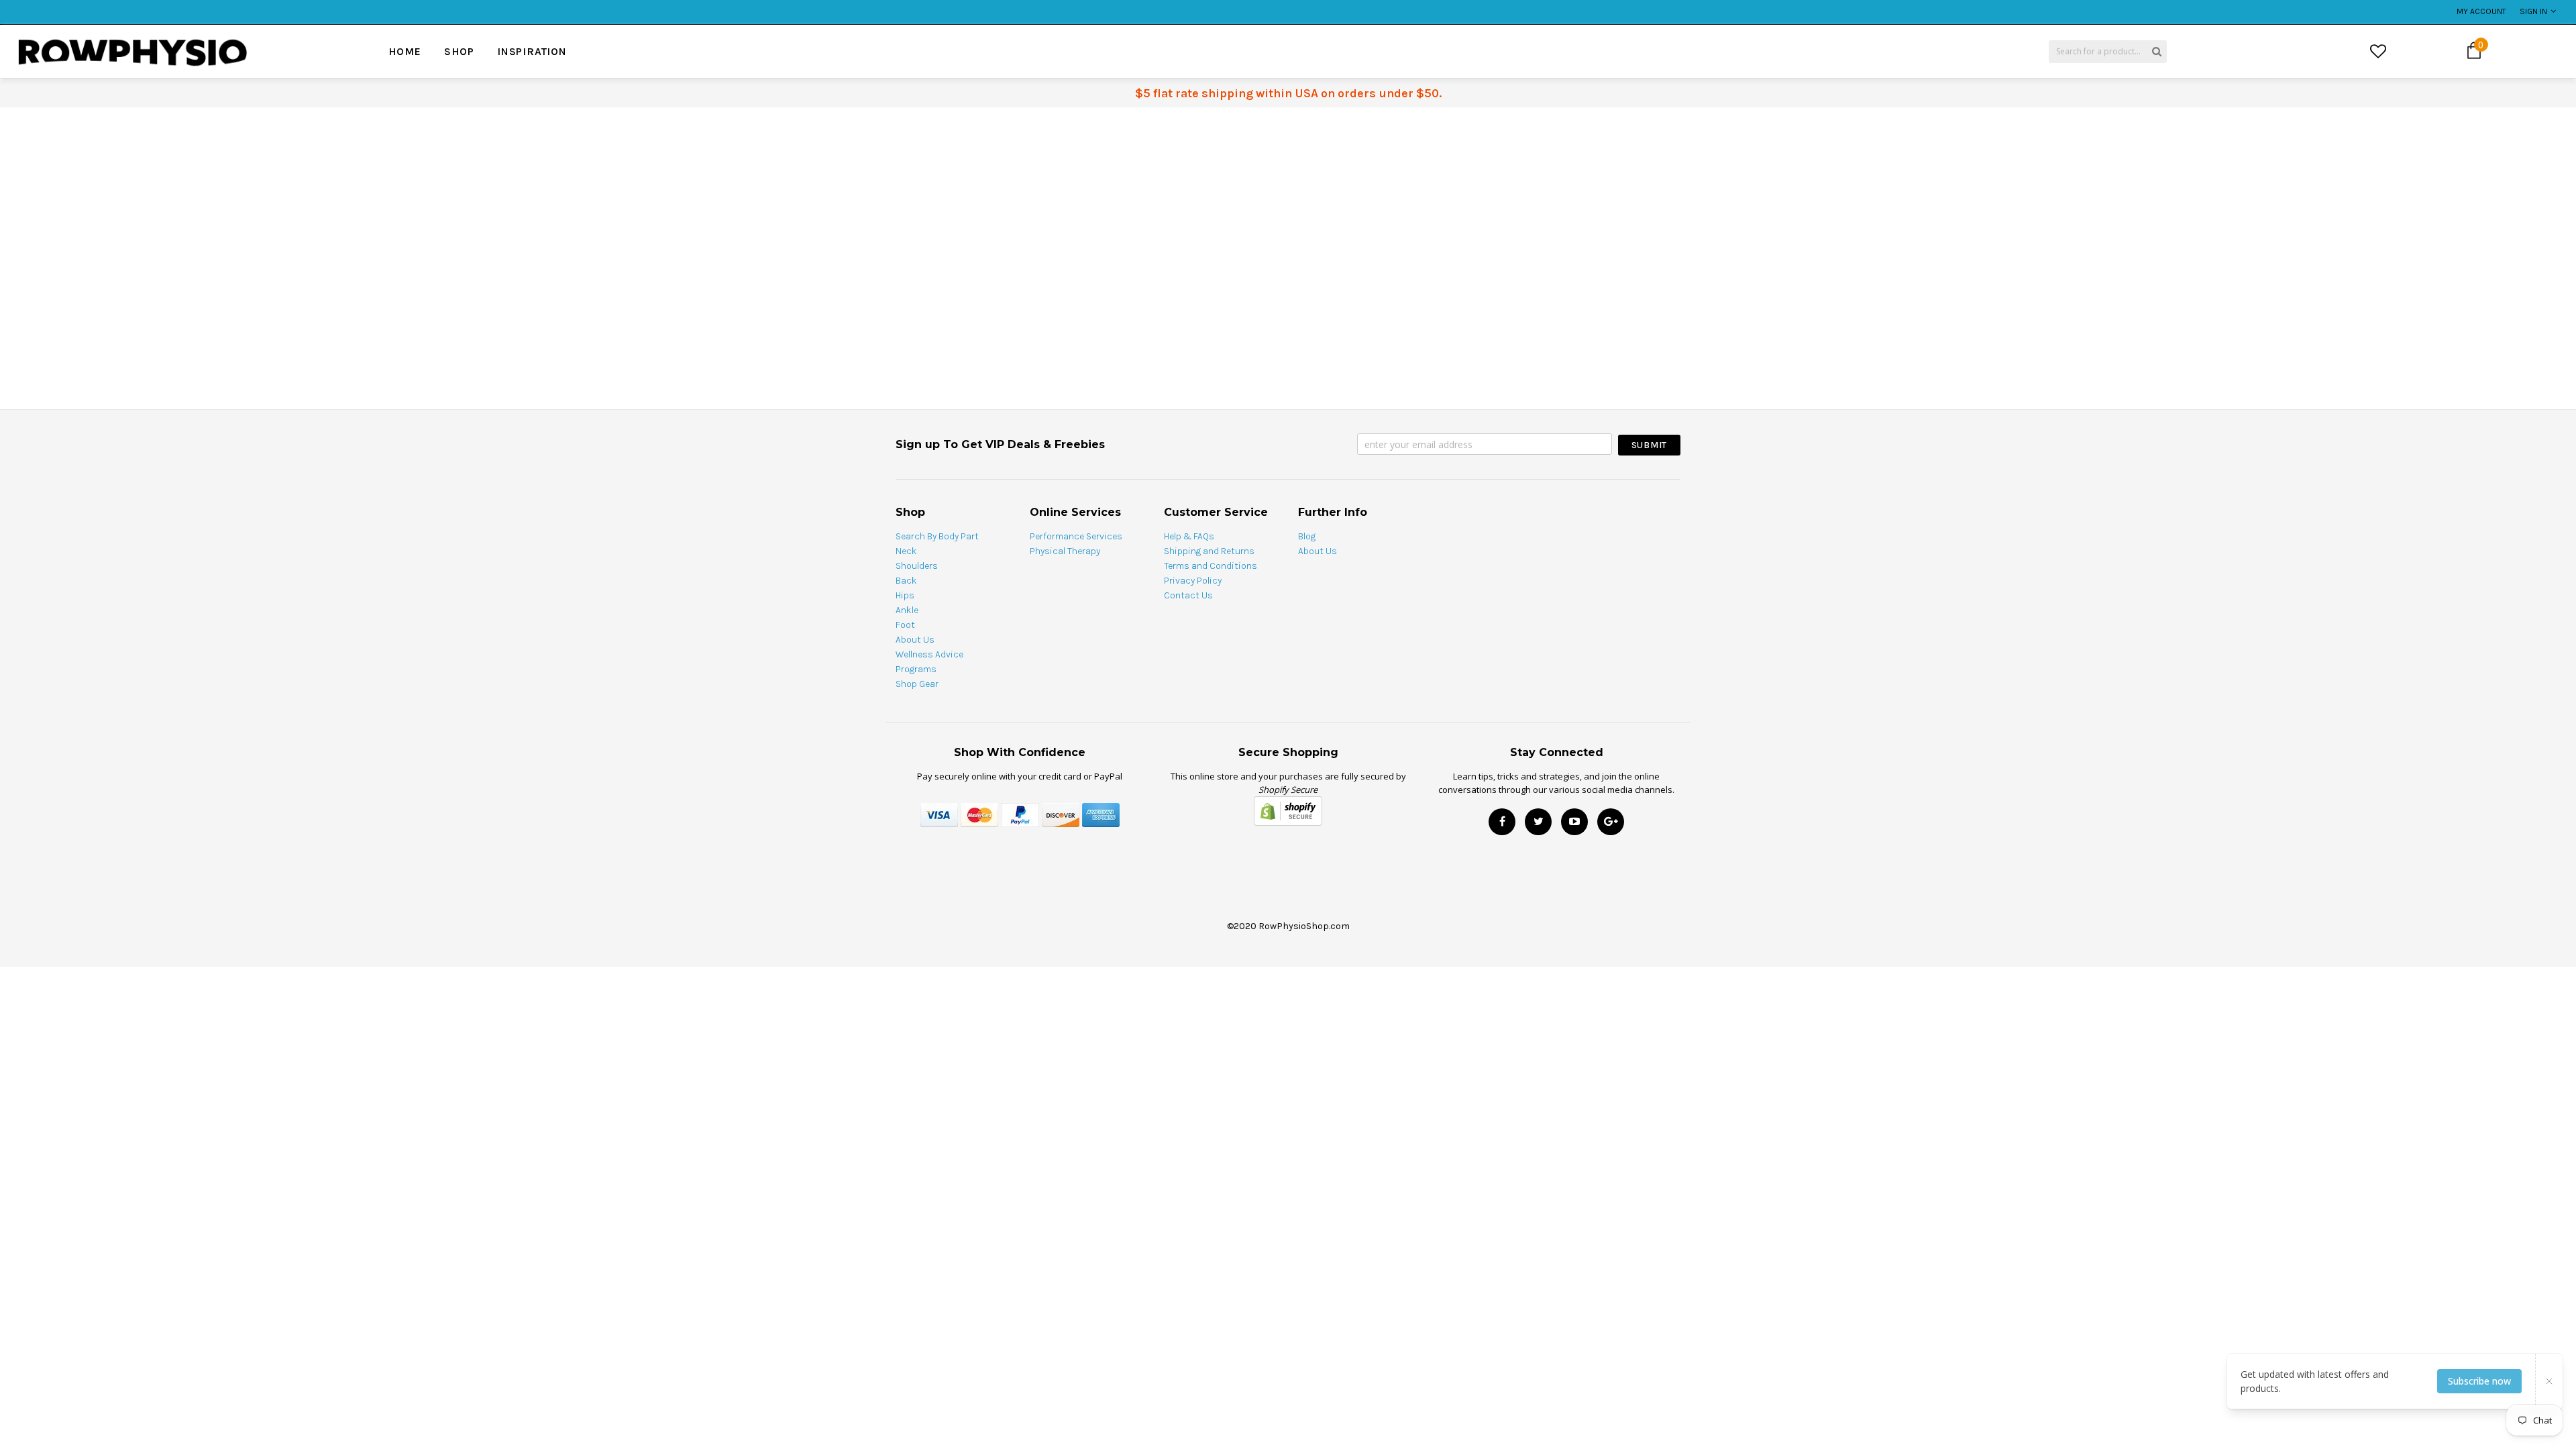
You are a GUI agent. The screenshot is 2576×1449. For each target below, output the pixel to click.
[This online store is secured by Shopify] (1288, 810)
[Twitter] (1538, 822)
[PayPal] (1020, 814)
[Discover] (1061, 814)
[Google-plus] (1611, 822)
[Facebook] (1502, 822)
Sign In (2533, 11)
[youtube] (1574, 822)
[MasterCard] (979, 814)
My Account (2481, 11)
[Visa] (939, 814)
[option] (464, 5)
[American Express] (1101, 814)
